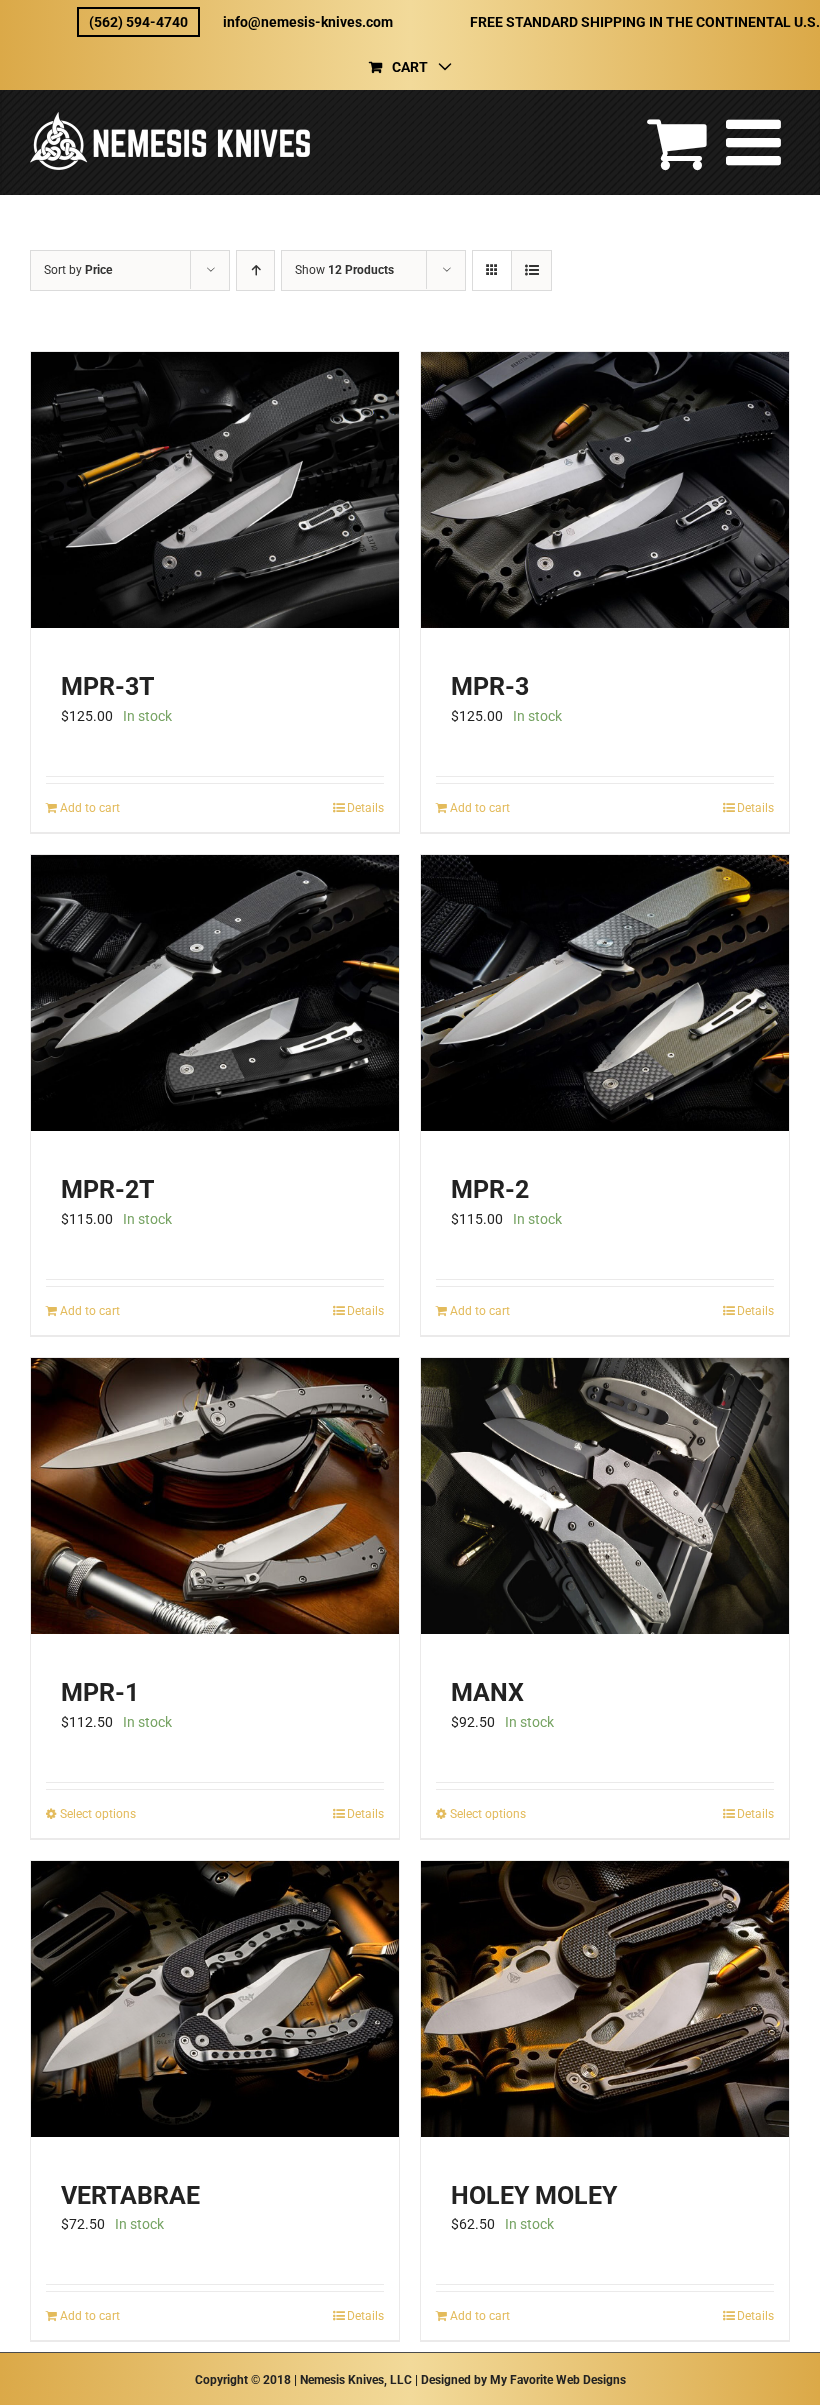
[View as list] (531, 270)
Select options (98, 1814)
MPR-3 (490, 686)
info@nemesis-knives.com (308, 22)
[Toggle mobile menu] (758, 142)
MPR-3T (107, 686)
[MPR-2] (605, 993)
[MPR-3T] (215, 490)
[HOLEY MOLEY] (605, 1999)
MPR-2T (107, 1189)
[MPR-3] (605, 490)
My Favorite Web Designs (558, 2380)
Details (365, 808)
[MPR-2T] (215, 993)
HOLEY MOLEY (534, 2195)
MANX (487, 1692)
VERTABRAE (130, 2195)
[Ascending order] (255, 270)
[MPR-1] (215, 1496)
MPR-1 (100, 1692)
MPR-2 (490, 1189)
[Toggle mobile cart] (676, 142)
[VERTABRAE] (215, 1999)
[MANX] (605, 1496)
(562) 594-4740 (138, 22)
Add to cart (90, 808)
